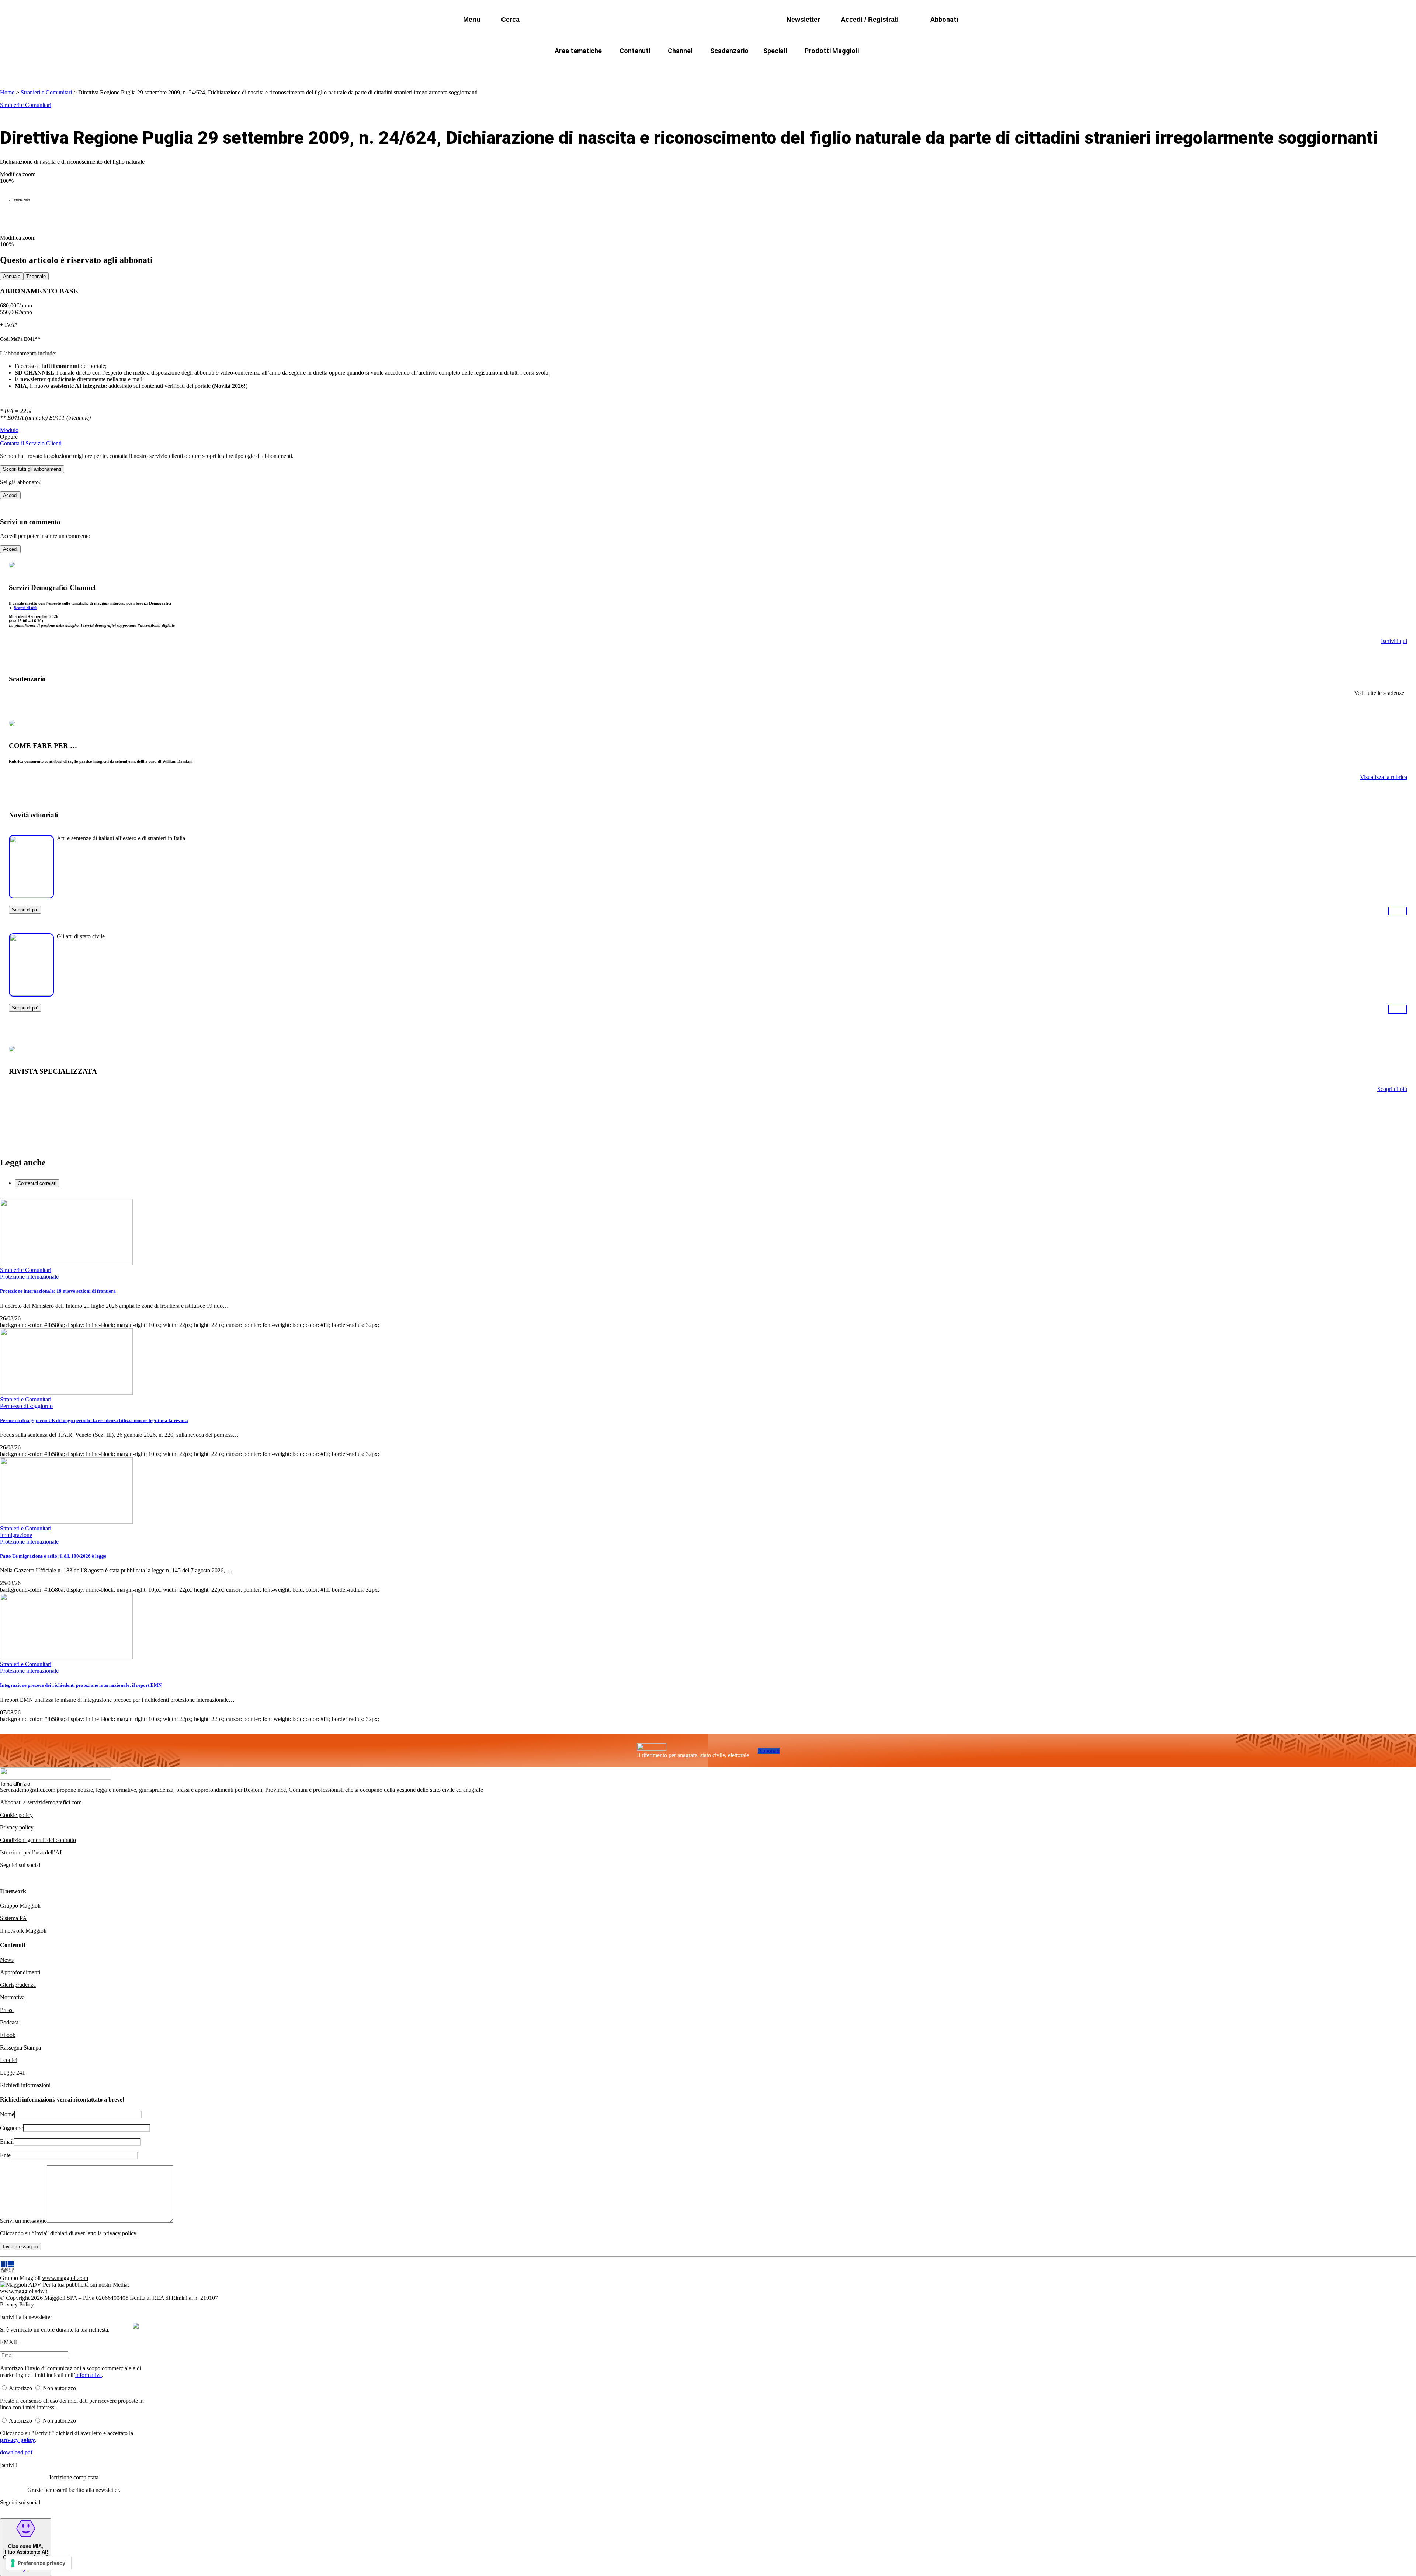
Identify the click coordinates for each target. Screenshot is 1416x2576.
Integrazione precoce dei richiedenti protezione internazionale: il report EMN (81, 1685)
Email (7, 2142)
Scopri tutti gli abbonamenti (32, 469)
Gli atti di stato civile (81, 936)
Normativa (12, 1997)
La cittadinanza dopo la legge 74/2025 (654, 68)
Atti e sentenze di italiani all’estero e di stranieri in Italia (121, 838)
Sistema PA (13, 1918)
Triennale (36, 276)
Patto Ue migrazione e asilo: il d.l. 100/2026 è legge (53, 1556)
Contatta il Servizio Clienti (31, 443)
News (7, 1960)
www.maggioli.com (65, 2278)
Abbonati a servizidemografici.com (41, 1802)
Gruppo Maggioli (20, 1906)
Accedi (10, 495)
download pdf (16, 2452)
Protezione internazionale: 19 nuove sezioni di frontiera (58, 1291)
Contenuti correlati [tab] (37, 1183)
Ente (5, 2155)
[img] (136, 2326)
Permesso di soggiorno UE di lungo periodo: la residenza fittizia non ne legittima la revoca (94, 1420)
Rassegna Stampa (20, 2047)
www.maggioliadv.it (24, 2291)
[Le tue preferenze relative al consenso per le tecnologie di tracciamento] (39, 2563)
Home (7, 92)
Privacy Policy (17, 2304)
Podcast (9, 2022)
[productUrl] (31, 896)
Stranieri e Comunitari (46, 92)
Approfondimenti (20, 1972)
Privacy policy (17, 1827)
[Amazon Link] (1398, 911)
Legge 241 (13, 2073)
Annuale (12, 276)
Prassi (7, 2010)
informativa (88, 2375)
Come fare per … (563, 68)
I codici (9, 2060)
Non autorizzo (59, 2388)
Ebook (8, 2035)
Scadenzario (729, 51)
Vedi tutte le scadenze (1379, 693)
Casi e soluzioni (800, 68)
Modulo (9, 430)
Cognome (11, 2128)
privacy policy (120, 2233)
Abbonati (769, 1751)
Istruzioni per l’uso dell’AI (31, 1852)
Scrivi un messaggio (23, 2221)
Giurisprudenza (18, 1985)
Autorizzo (20, 2388)
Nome (7, 2114)
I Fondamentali (742, 68)
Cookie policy (16, 1815)
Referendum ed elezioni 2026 (877, 68)
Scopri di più (25, 608)
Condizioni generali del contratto (38, 1840)
